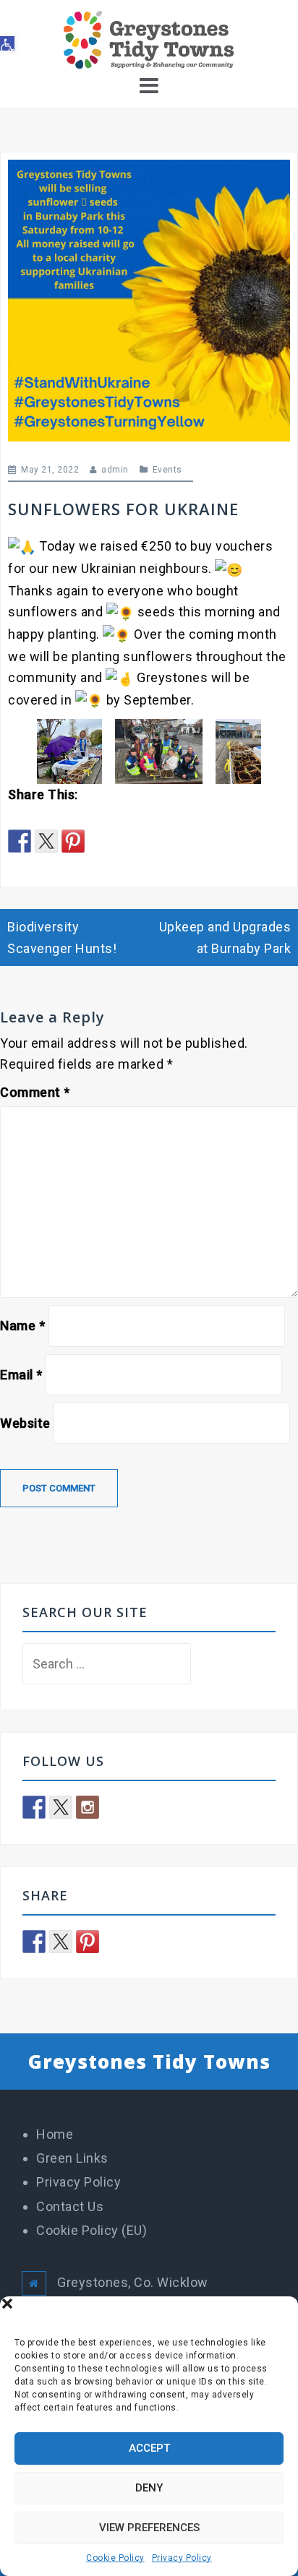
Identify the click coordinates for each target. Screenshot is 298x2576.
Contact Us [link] (70, 2206)
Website (25, 1423)
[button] (276, 2314)
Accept (149, 2448)
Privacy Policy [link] (182, 2558)
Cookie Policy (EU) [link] (91, 2230)
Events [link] (167, 470)
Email (21, 1375)
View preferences (149, 2528)
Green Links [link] (72, 2158)
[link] (7, 43)
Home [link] (55, 2134)
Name (22, 1326)
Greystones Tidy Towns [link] (149, 2062)
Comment (35, 1092)
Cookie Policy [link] (115, 2558)
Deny (149, 2488)
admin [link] (115, 470)
